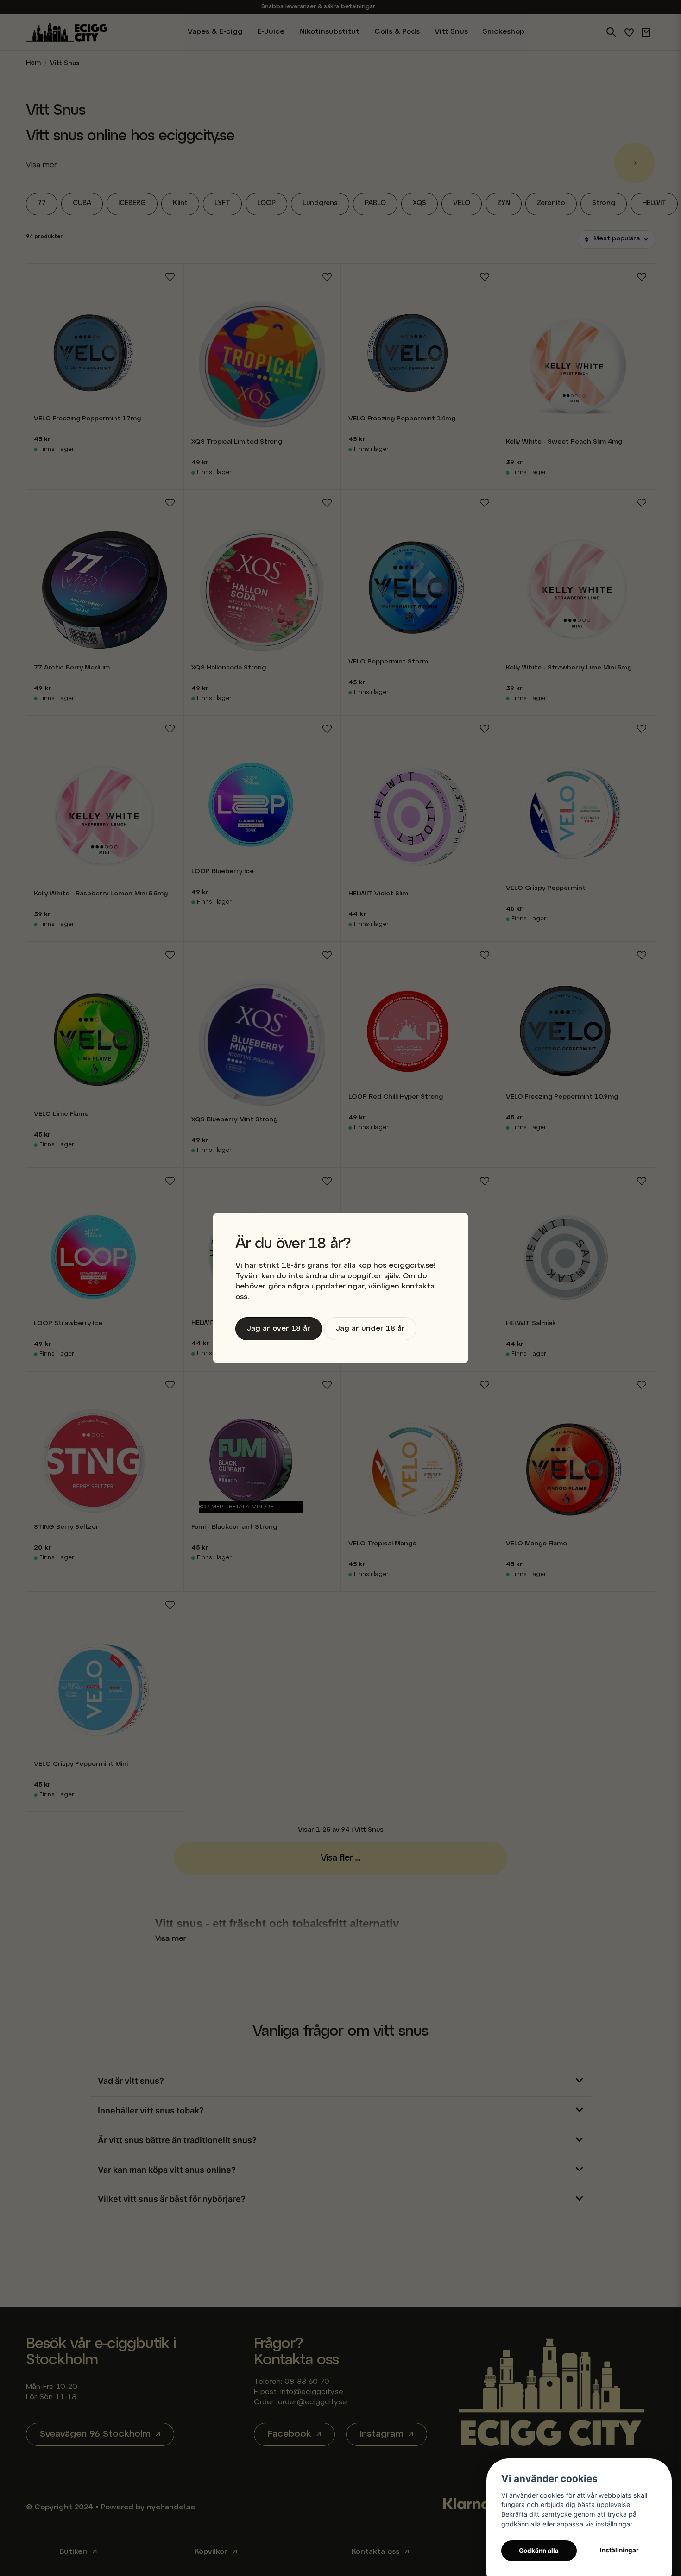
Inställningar (619, 2550)
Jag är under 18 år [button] (370, 1329)
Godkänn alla (539, 2551)
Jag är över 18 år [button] (279, 1329)
